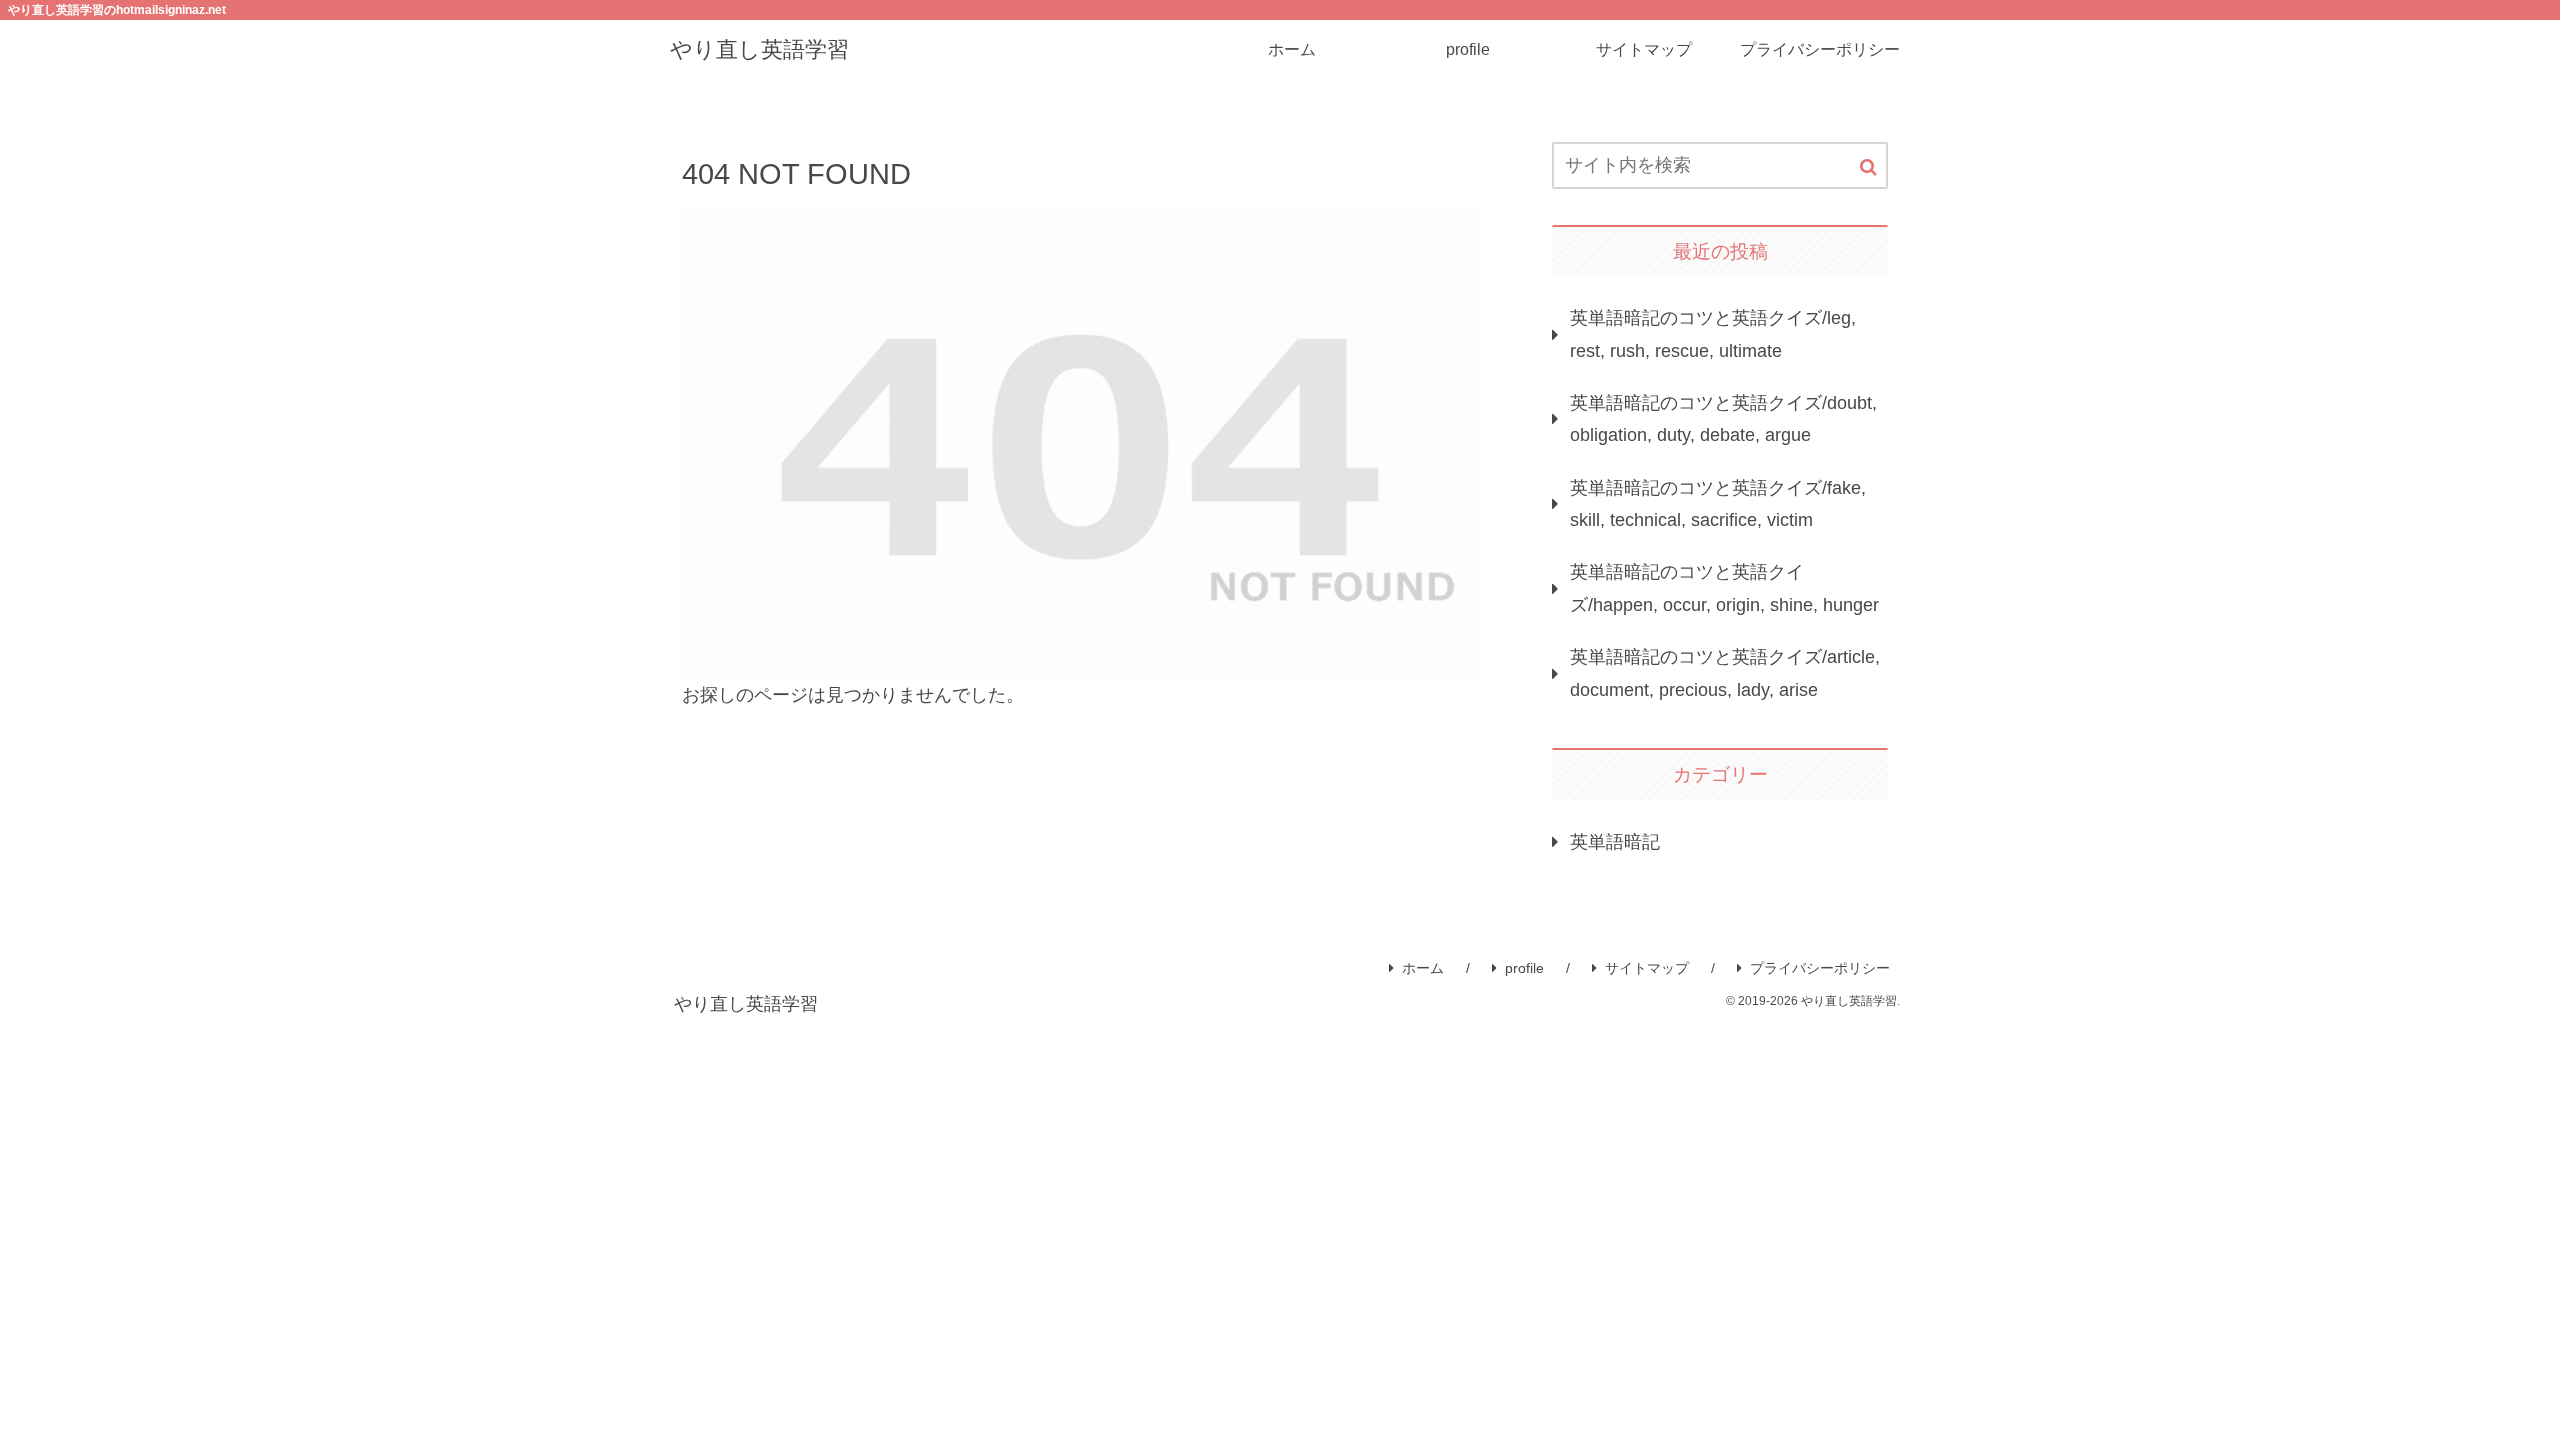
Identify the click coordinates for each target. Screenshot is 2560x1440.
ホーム (1423, 968)
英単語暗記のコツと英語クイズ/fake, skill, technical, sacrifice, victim (1718, 504)
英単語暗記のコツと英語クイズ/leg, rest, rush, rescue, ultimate (1713, 334)
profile (1524, 968)
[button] (1868, 167)
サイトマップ (1647, 968)
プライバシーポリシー (1820, 968)
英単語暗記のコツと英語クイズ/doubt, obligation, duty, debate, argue (1723, 419)
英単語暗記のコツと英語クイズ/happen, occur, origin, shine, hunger (1724, 588)
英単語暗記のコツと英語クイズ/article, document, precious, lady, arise (1725, 673)
